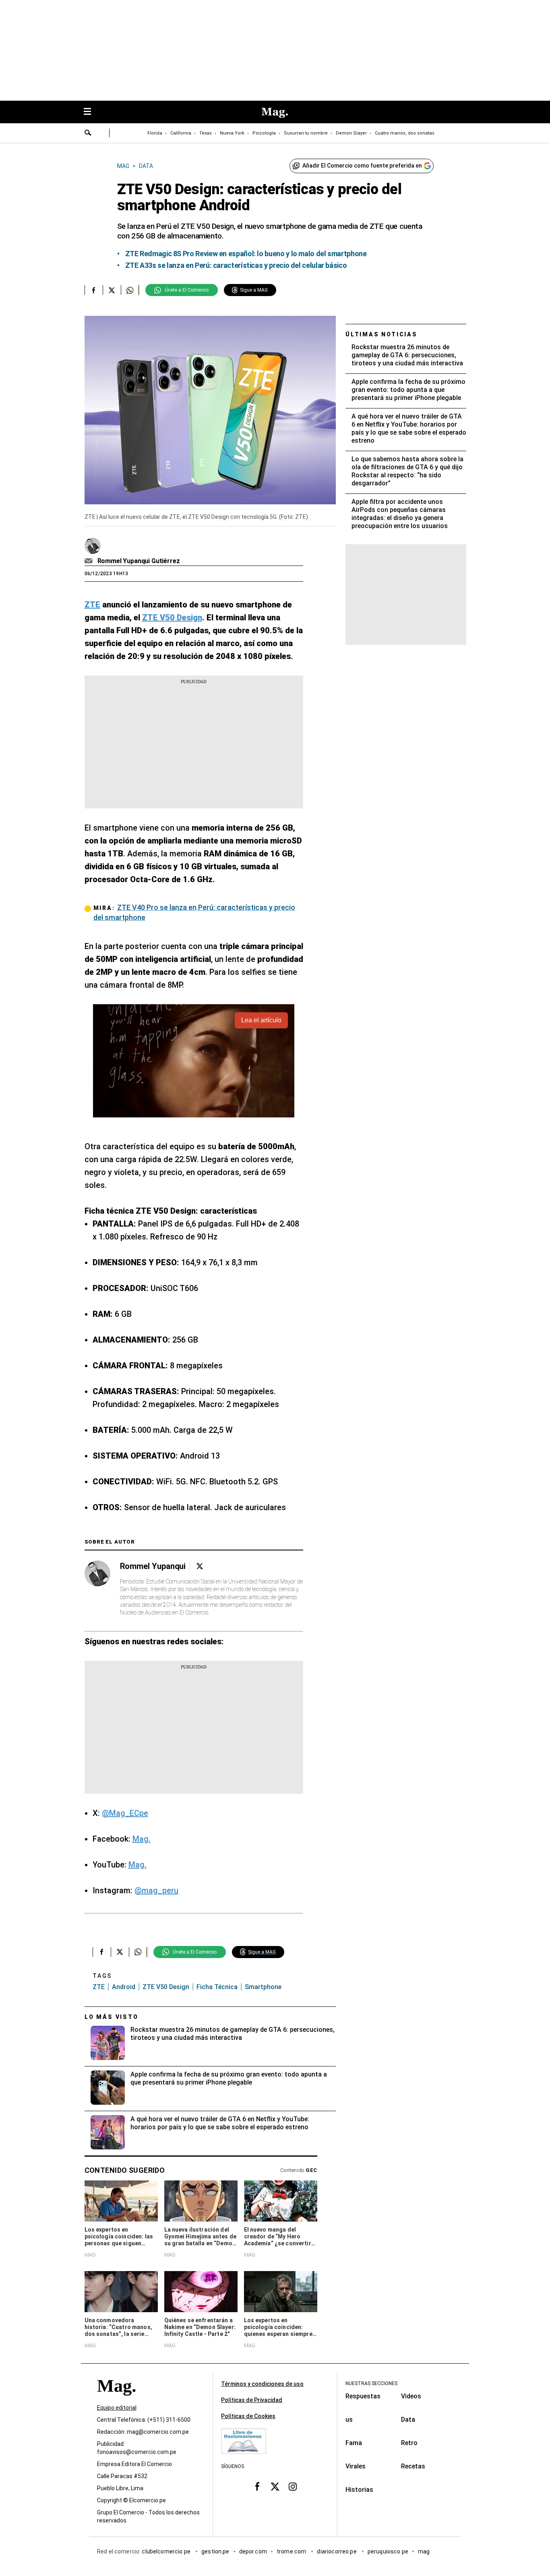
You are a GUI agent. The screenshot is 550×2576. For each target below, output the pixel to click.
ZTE (99, 1987)
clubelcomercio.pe (167, 2551)
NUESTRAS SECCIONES (371, 2383)
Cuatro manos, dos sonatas (405, 133)
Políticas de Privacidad (252, 2400)
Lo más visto (112, 2017)
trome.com (292, 2551)
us (349, 2420)
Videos (411, 2396)
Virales (356, 2466)
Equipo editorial (117, 2408)
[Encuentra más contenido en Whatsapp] (130, 290)
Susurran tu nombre (306, 133)
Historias (359, 2490)
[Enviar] (88, 134)
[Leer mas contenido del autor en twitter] (200, 1566)
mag (424, 2551)
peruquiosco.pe (388, 2551)
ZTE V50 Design (166, 1987)
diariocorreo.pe (337, 2551)
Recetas (413, 2466)
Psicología (264, 133)
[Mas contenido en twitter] (275, 2486)
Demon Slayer (351, 133)
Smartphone (263, 1987)
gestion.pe (215, 2551)
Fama (354, 2443)
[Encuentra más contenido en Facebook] (94, 290)
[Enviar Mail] (90, 561)
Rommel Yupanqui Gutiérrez (139, 561)
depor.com (253, 2551)
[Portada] (116, 2400)
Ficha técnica (217, 1987)
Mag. (142, 1839)
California (181, 133)
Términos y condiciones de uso (262, 2384)
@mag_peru (156, 1890)
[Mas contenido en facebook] (257, 2486)
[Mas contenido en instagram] (293, 2486)
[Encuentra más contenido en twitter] (112, 290)
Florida (155, 133)
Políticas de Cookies (248, 2416)
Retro (409, 2443)
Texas (206, 133)
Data (408, 2420)
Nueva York (232, 133)
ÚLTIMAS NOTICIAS (381, 334)
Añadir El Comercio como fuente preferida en (362, 166)
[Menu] (91, 112)
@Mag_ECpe (125, 1813)
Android (124, 1987)
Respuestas (363, 2396)
